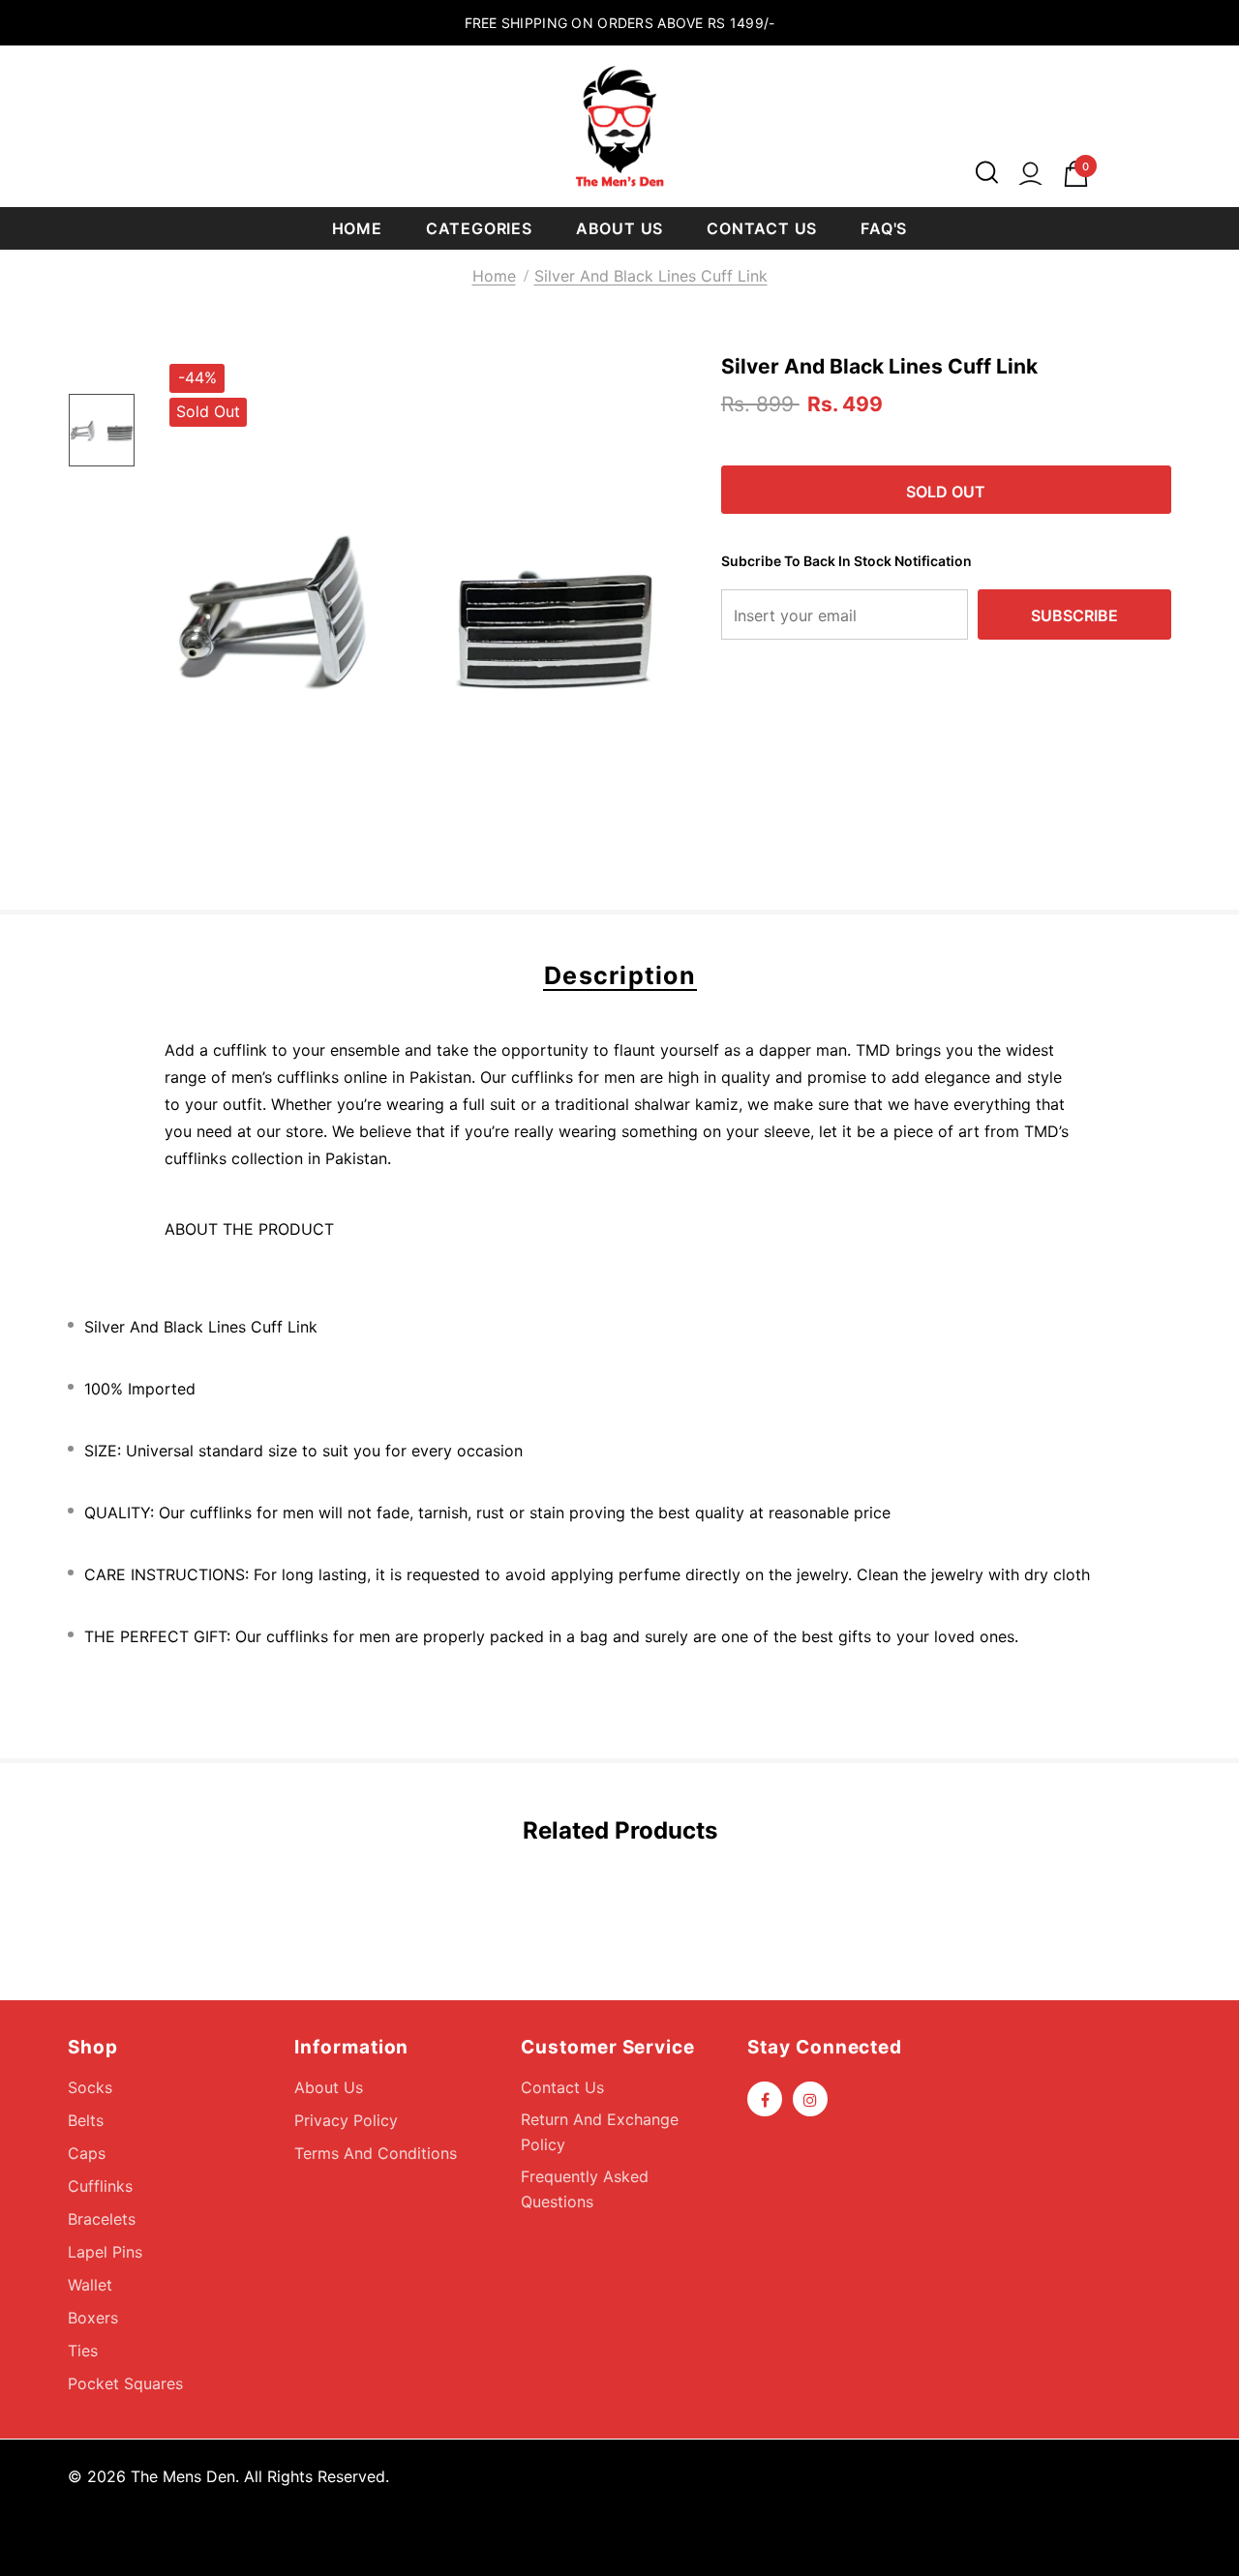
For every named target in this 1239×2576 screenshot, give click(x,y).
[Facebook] (765, 2099)
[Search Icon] (987, 174)
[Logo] (619, 126)
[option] (416, 611)
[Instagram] (810, 2099)
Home (494, 276)
